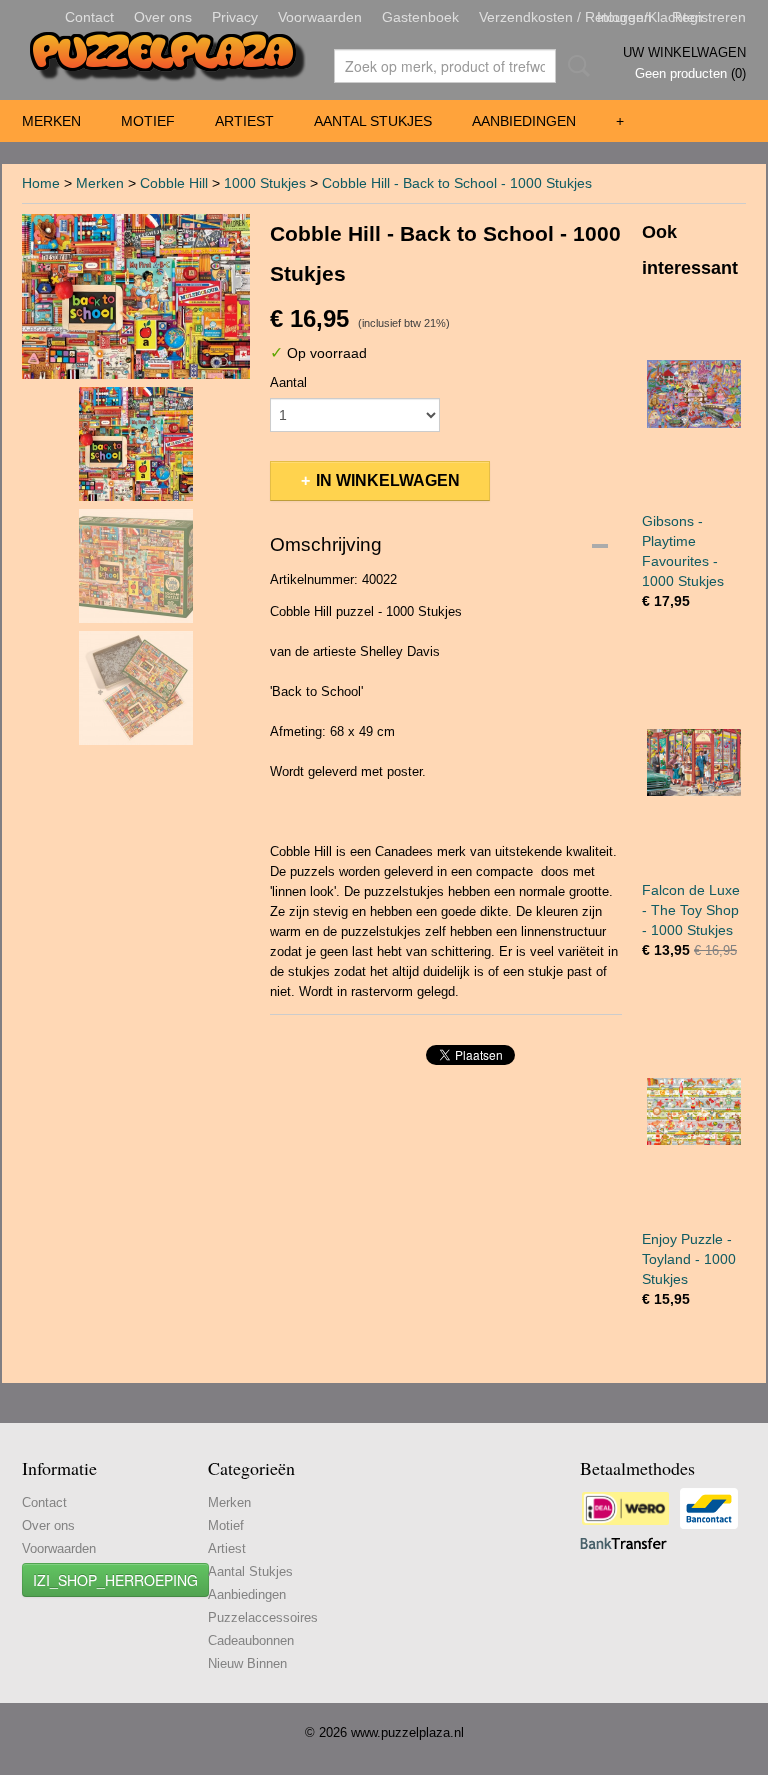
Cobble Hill (174, 183)
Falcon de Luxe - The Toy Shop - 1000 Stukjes (691, 910)
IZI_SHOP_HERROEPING (115, 1580)
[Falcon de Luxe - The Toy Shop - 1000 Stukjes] (694, 762)
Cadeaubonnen (251, 1640)
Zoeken (575, 66)
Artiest (244, 121)
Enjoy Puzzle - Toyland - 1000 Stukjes (689, 1259)
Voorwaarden (320, 17)
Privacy (235, 17)
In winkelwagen (388, 480)
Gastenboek (420, 17)
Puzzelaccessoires (263, 1617)
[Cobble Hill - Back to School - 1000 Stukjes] (136, 296)
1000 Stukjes (265, 183)
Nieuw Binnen (247, 1663)
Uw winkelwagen (684, 52)
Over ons (163, 17)
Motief (148, 121)
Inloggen (624, 17)
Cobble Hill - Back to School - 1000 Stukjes (457, 183)
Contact (89, 17)
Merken (51, 121)
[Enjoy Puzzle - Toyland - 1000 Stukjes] (694, 1111)
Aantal (288, 382)
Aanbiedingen (524, 121)
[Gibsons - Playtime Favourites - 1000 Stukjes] (694, 393)
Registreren (709, 17)
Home (41, 183)
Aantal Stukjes (373, 121)
